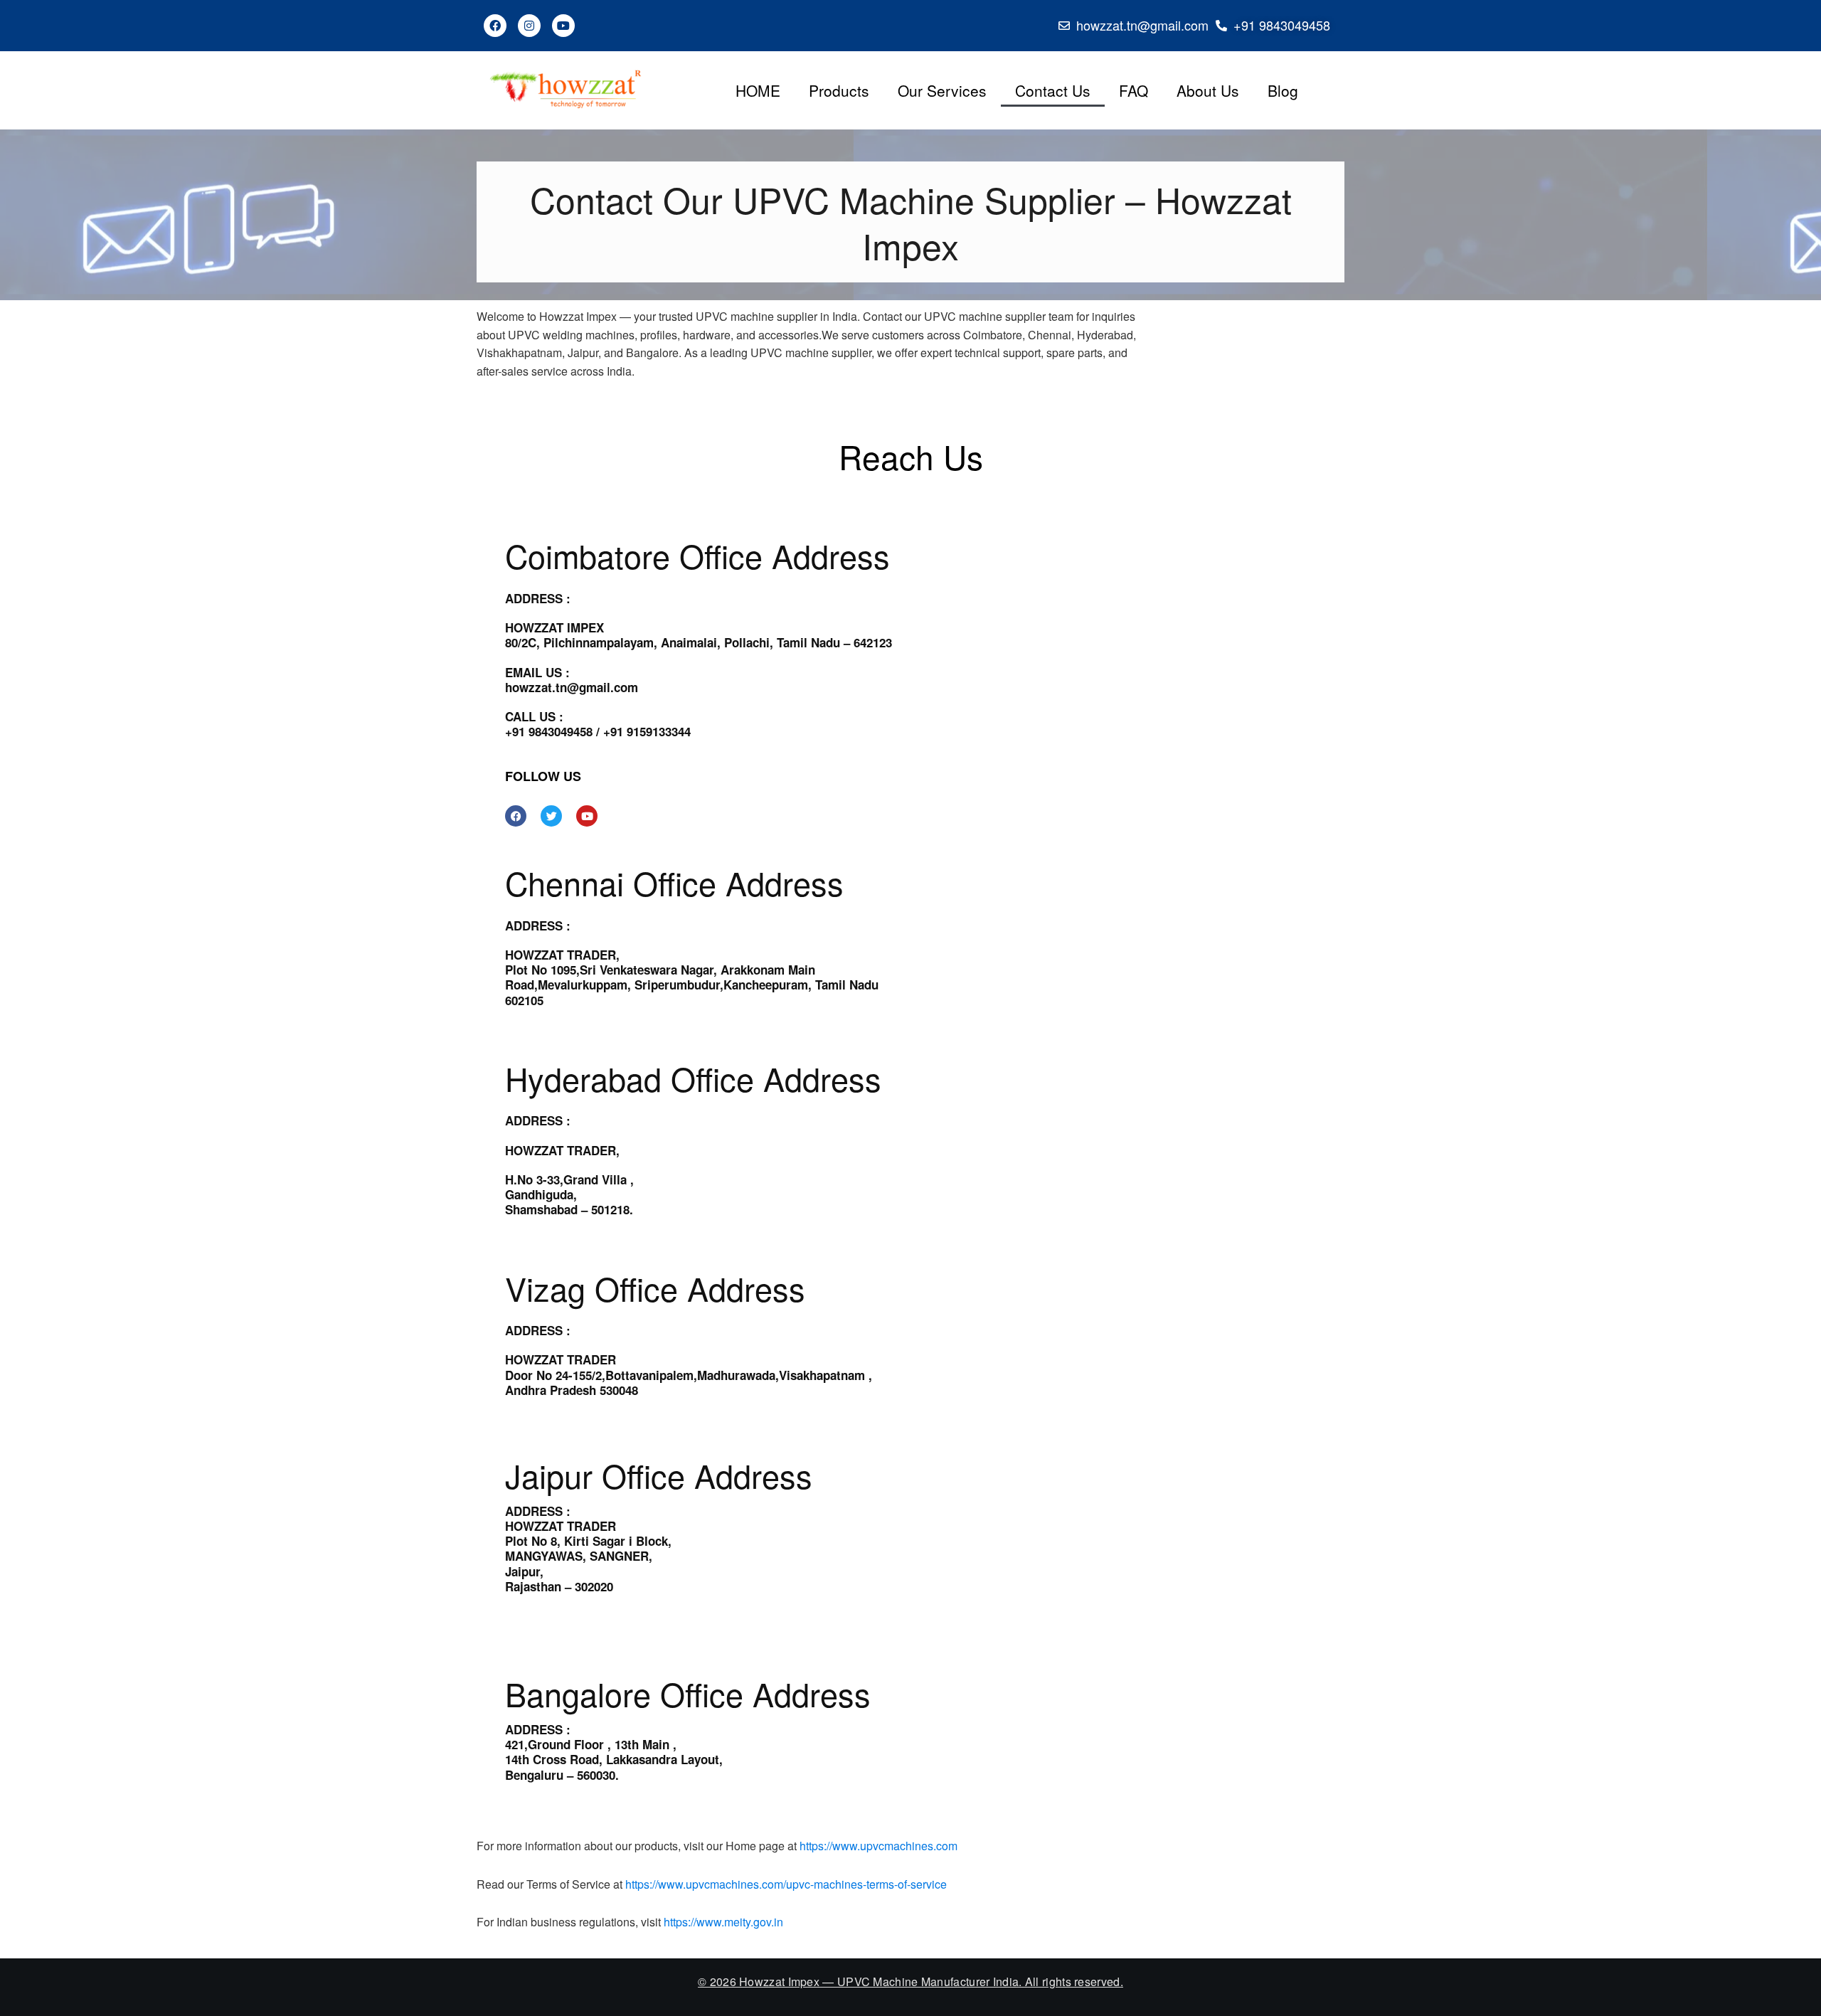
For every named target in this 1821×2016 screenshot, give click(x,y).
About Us (1208, 90)
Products (839, 90)
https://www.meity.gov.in (723, 1922)
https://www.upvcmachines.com (878, 1846)
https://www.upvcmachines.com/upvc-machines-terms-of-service (786, 1884)
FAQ (1134, 90)
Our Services (942, 90)
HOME (758, 90)
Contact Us (1053, 90)
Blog (1283, 90)
